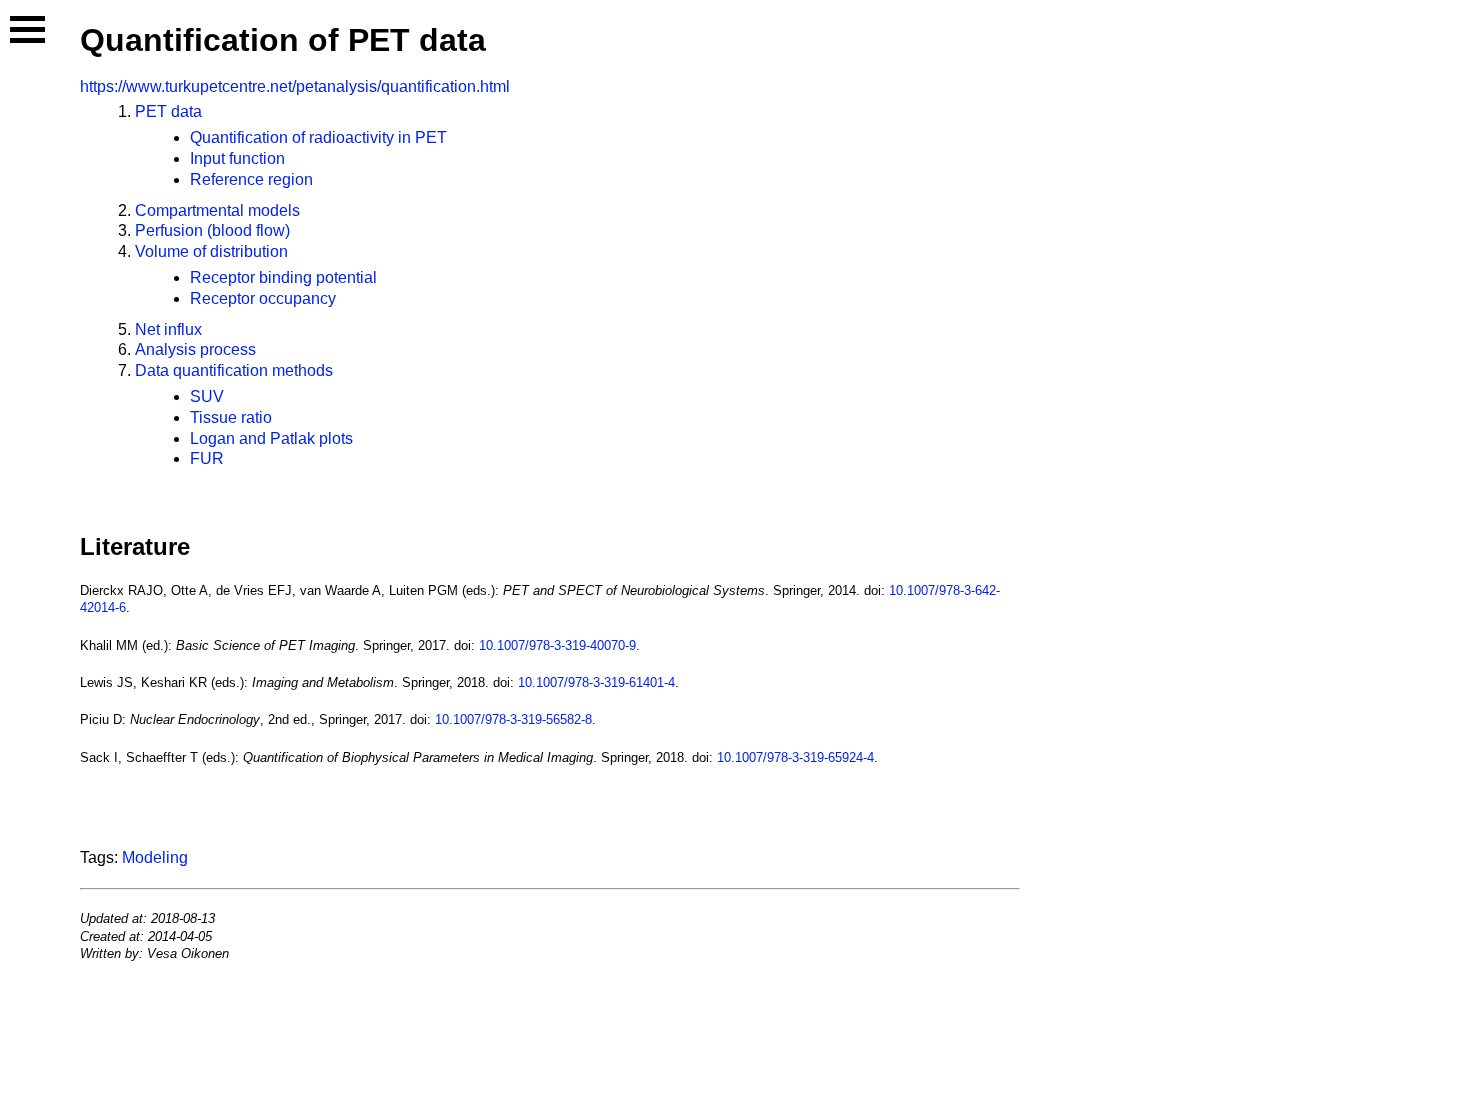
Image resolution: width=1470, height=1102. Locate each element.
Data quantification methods (234, 370)
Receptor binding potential (283, 277)
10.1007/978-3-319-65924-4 (795, 757)
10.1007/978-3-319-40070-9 (557, 645)
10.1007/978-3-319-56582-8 (513, 719)
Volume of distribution (211, 251)
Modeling (155, 857)
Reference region (251, 179)
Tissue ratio (231, 417)
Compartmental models (217, 210)
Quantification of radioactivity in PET (318, 137)
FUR (207, 458)
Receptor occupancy (263, 298)
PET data (168, 111)
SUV (207, 396)
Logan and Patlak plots (271, 438)
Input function (237, 158)
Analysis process (195, 349)
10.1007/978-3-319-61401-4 (596, 682)
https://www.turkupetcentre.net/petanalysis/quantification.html (295, 86)
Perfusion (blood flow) (212, 230)
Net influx (168, 329)
